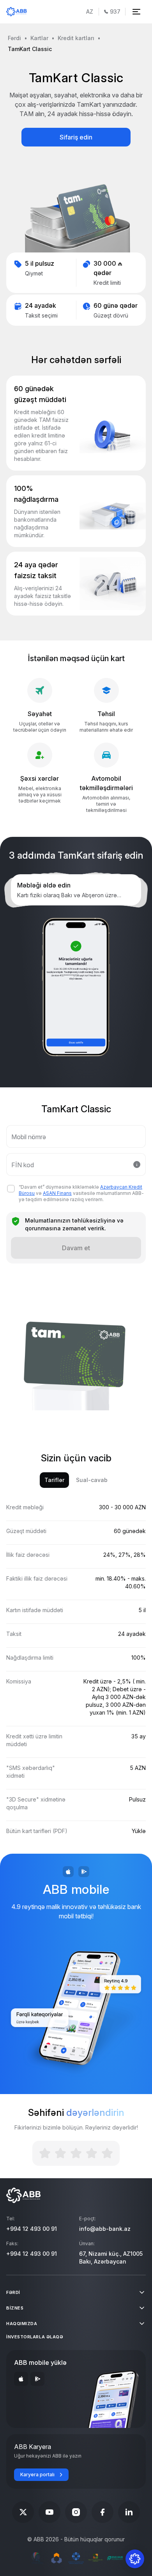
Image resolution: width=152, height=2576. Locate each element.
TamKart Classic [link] (30, 49)
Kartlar (39, 38)
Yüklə (139, 1831)
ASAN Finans (57, 1193)
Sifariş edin (76, 137)
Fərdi (14, 38)
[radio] (45, 2153)
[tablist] (76, 1480)
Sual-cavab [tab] (92, 1480)
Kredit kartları (76, 38)
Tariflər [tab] (54, 1480)
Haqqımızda (22, 2324)
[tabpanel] (76, 1679)
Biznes (15, 2308)
